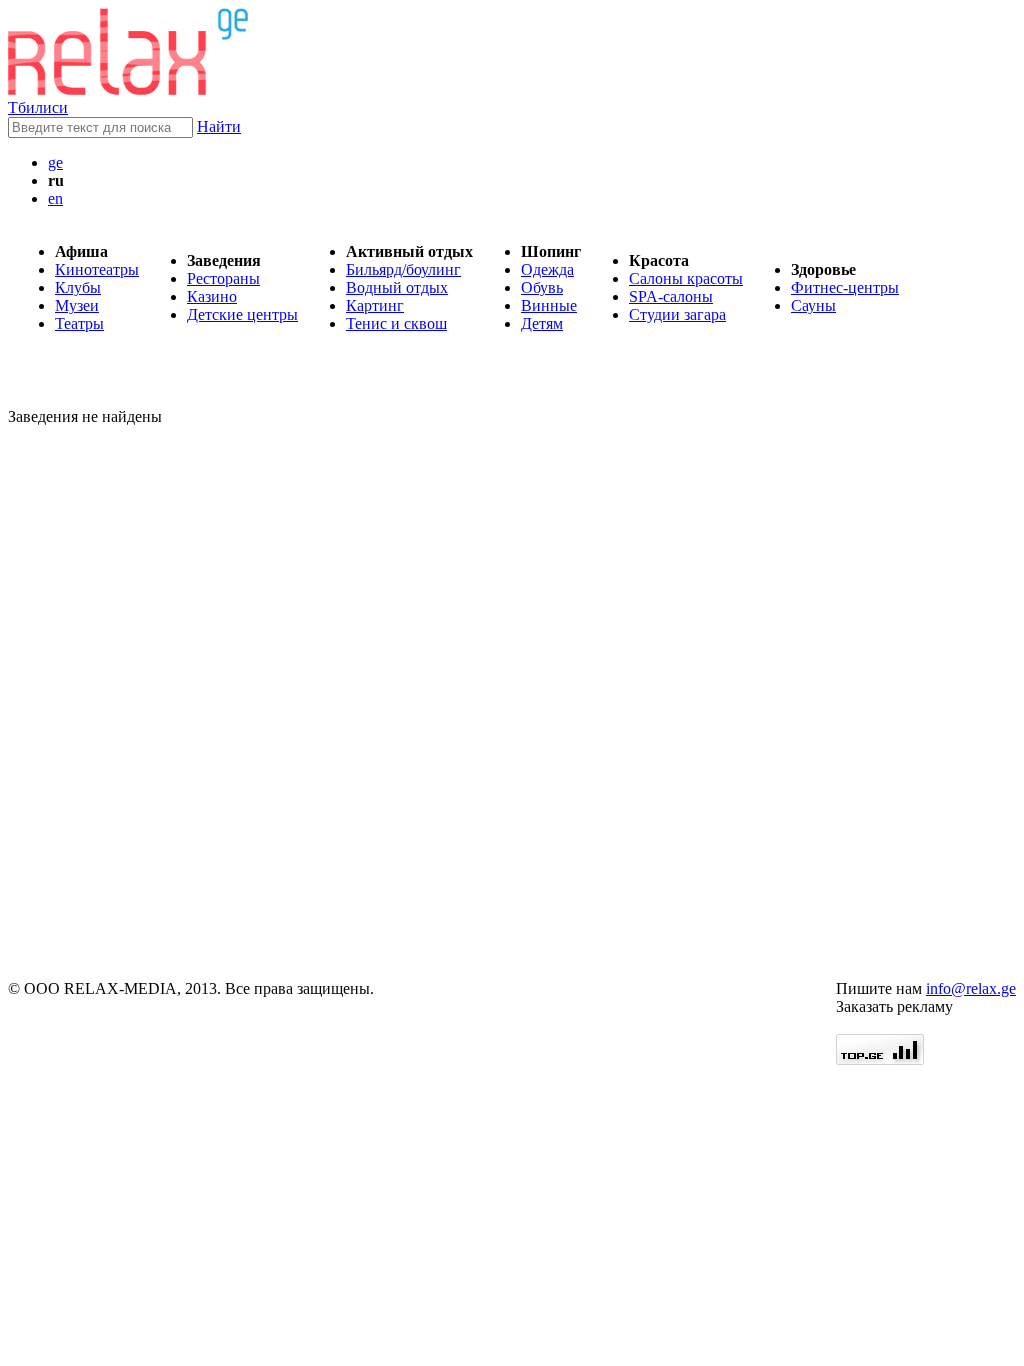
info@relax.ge (971, 988)
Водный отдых (397, 287)
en (55, 198)
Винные (549, 305)
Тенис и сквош (396, 323)
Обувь (542, 287)
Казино (212, 296)
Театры (79, 323)
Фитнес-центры (845, 287)
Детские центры (242, 314)
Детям (542, 323)
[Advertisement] (128, 676)
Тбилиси (38, 107)
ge (55, 162)
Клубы (78, 287)
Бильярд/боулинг (403, 269)
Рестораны (223, 278)
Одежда (547, 269)
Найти (219, 126)
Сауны (813, 305)
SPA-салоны (671, 296)
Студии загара (677, 314)
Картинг (375, 305)
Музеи (77, 305)
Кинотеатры (97, 269)
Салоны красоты (686, 278)
